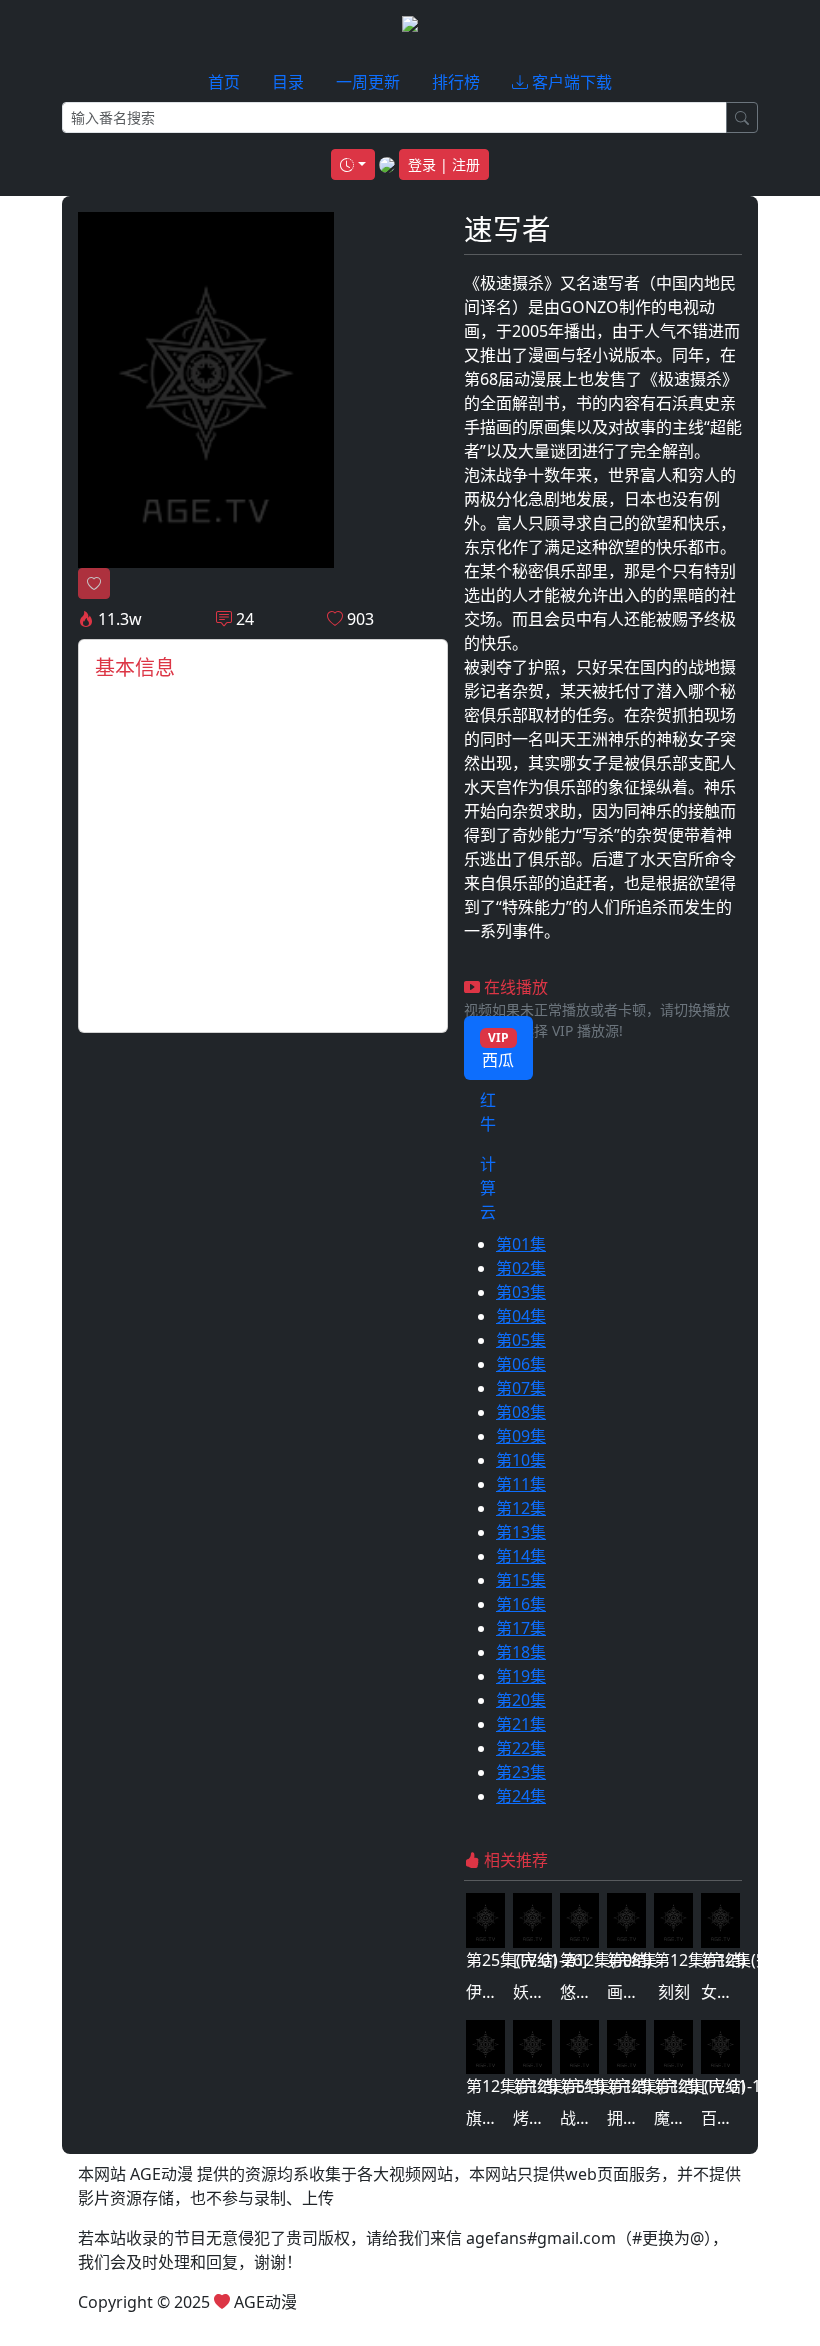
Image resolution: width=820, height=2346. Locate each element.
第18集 (521, 1652)
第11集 (521, 1484)
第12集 (521, 1508)
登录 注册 (444, 164)
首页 (224, 82)
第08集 (521, 1412)
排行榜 (456, 82)
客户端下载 (570, 82)
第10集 (521, 1460)
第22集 (521, 1748)
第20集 (521, 1700)
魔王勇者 (686, 2118)
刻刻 (674, 1992)
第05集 (521, 1340)
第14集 (521, 1556)
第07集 (521, 1388)
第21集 (521, 1724)
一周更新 (368, 82)
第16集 (521, 1604)
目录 (288, 82)
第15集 (521, 1580)
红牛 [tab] (488, 1112)
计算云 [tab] (488, 1188)
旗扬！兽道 (506, 2118)
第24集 (521, 1796)
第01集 (521, 1244)
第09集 (521, 1436)
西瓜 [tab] (498, 1050)
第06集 (521, 1364)
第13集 (521, 1532)
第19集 (521, 1676)
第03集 (521, 1292)
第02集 (521, 1268)
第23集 (521, 1772)
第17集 (521, 1628)
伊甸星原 (498, 1992)
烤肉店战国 (553, 2118)
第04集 (521, 1316)
